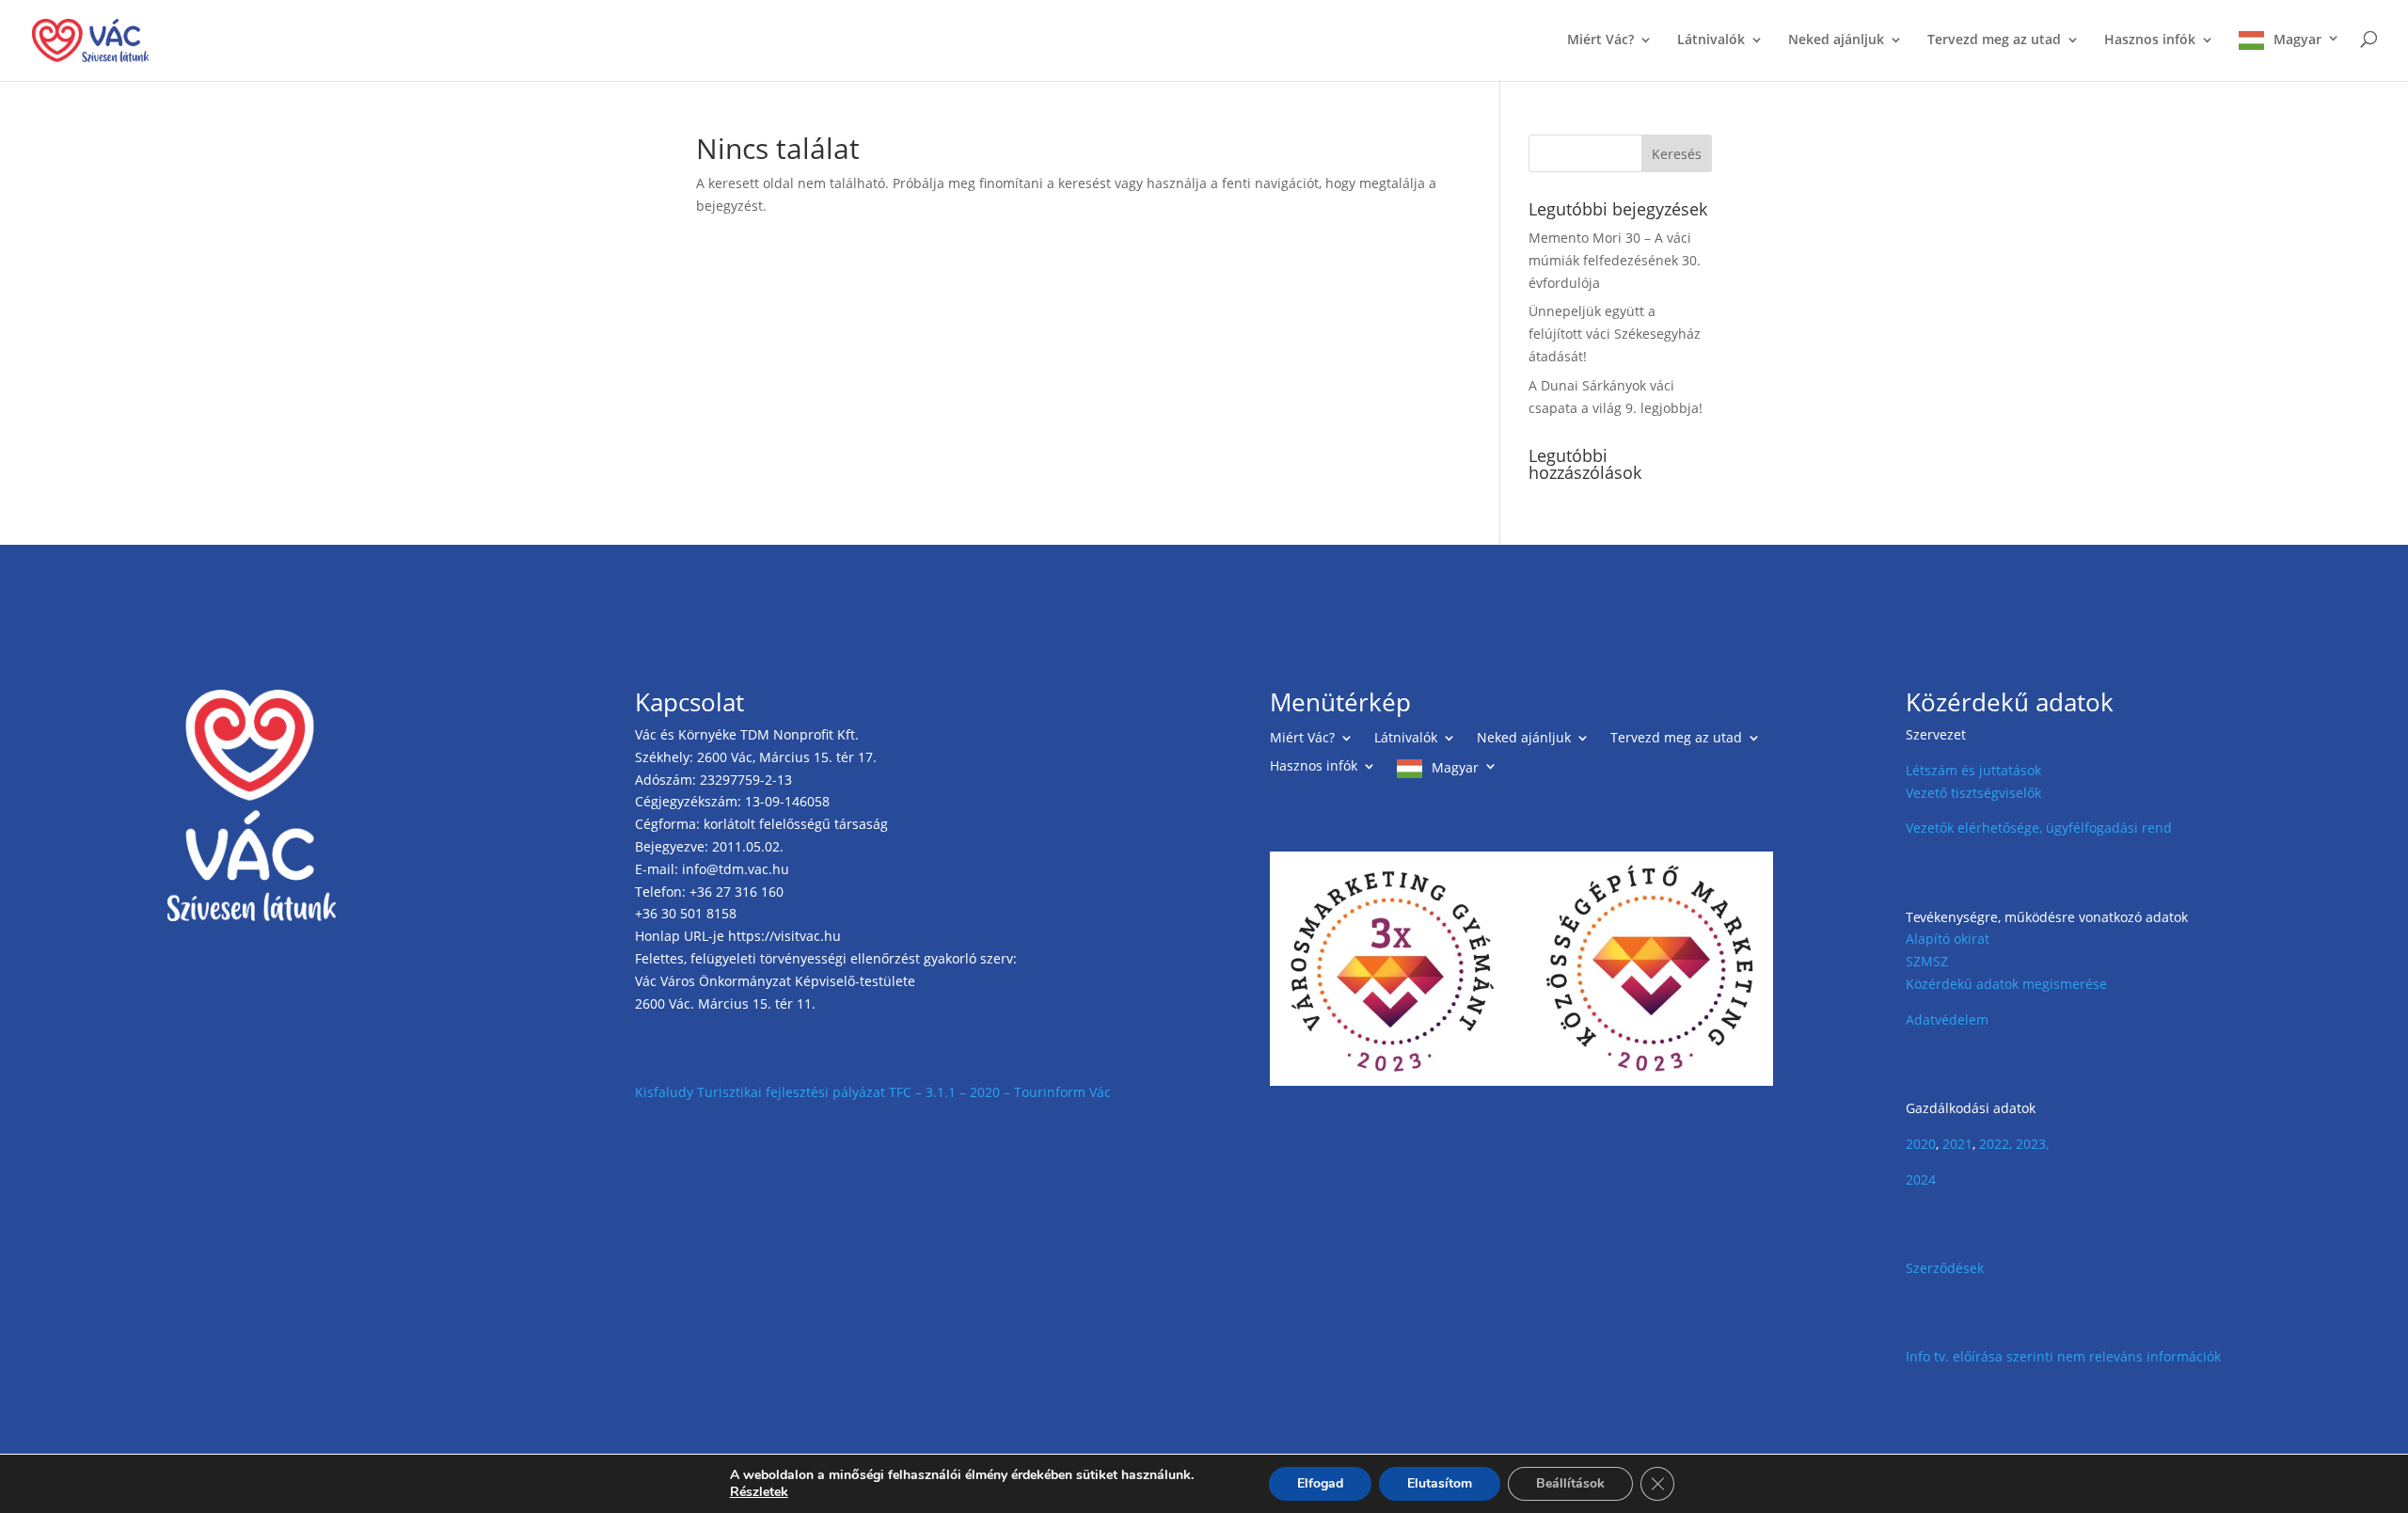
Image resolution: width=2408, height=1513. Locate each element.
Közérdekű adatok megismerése (2006, 984)
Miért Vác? (1600, 40)
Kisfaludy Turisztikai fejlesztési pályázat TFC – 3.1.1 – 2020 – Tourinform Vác (873, 1092)
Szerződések (1945, 1268)
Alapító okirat (1948, 939)
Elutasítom (1440, 1483)
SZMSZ (1927, 961)
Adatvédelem (1947, 1019)
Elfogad (1320, 1483)
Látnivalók (1711, 40)
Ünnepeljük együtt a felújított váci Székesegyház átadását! (1615, 334)
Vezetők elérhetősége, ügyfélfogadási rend (2039, 828)
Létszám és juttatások (1973, 770)
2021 (1957, 1144)
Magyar (2297, 40)
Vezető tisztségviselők (1973, 793)
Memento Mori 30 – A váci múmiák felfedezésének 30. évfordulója (1615, 260)
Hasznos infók (2150, 40)
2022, (1996, 1144)
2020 (1921, 1144)
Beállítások (1570, 1483)
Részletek (759, 1492)
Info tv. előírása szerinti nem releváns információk (2063, 1356)
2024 (1921, 1179)
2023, (2032, 1144)
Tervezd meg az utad (1994, 40)
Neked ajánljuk (1836, 40)
